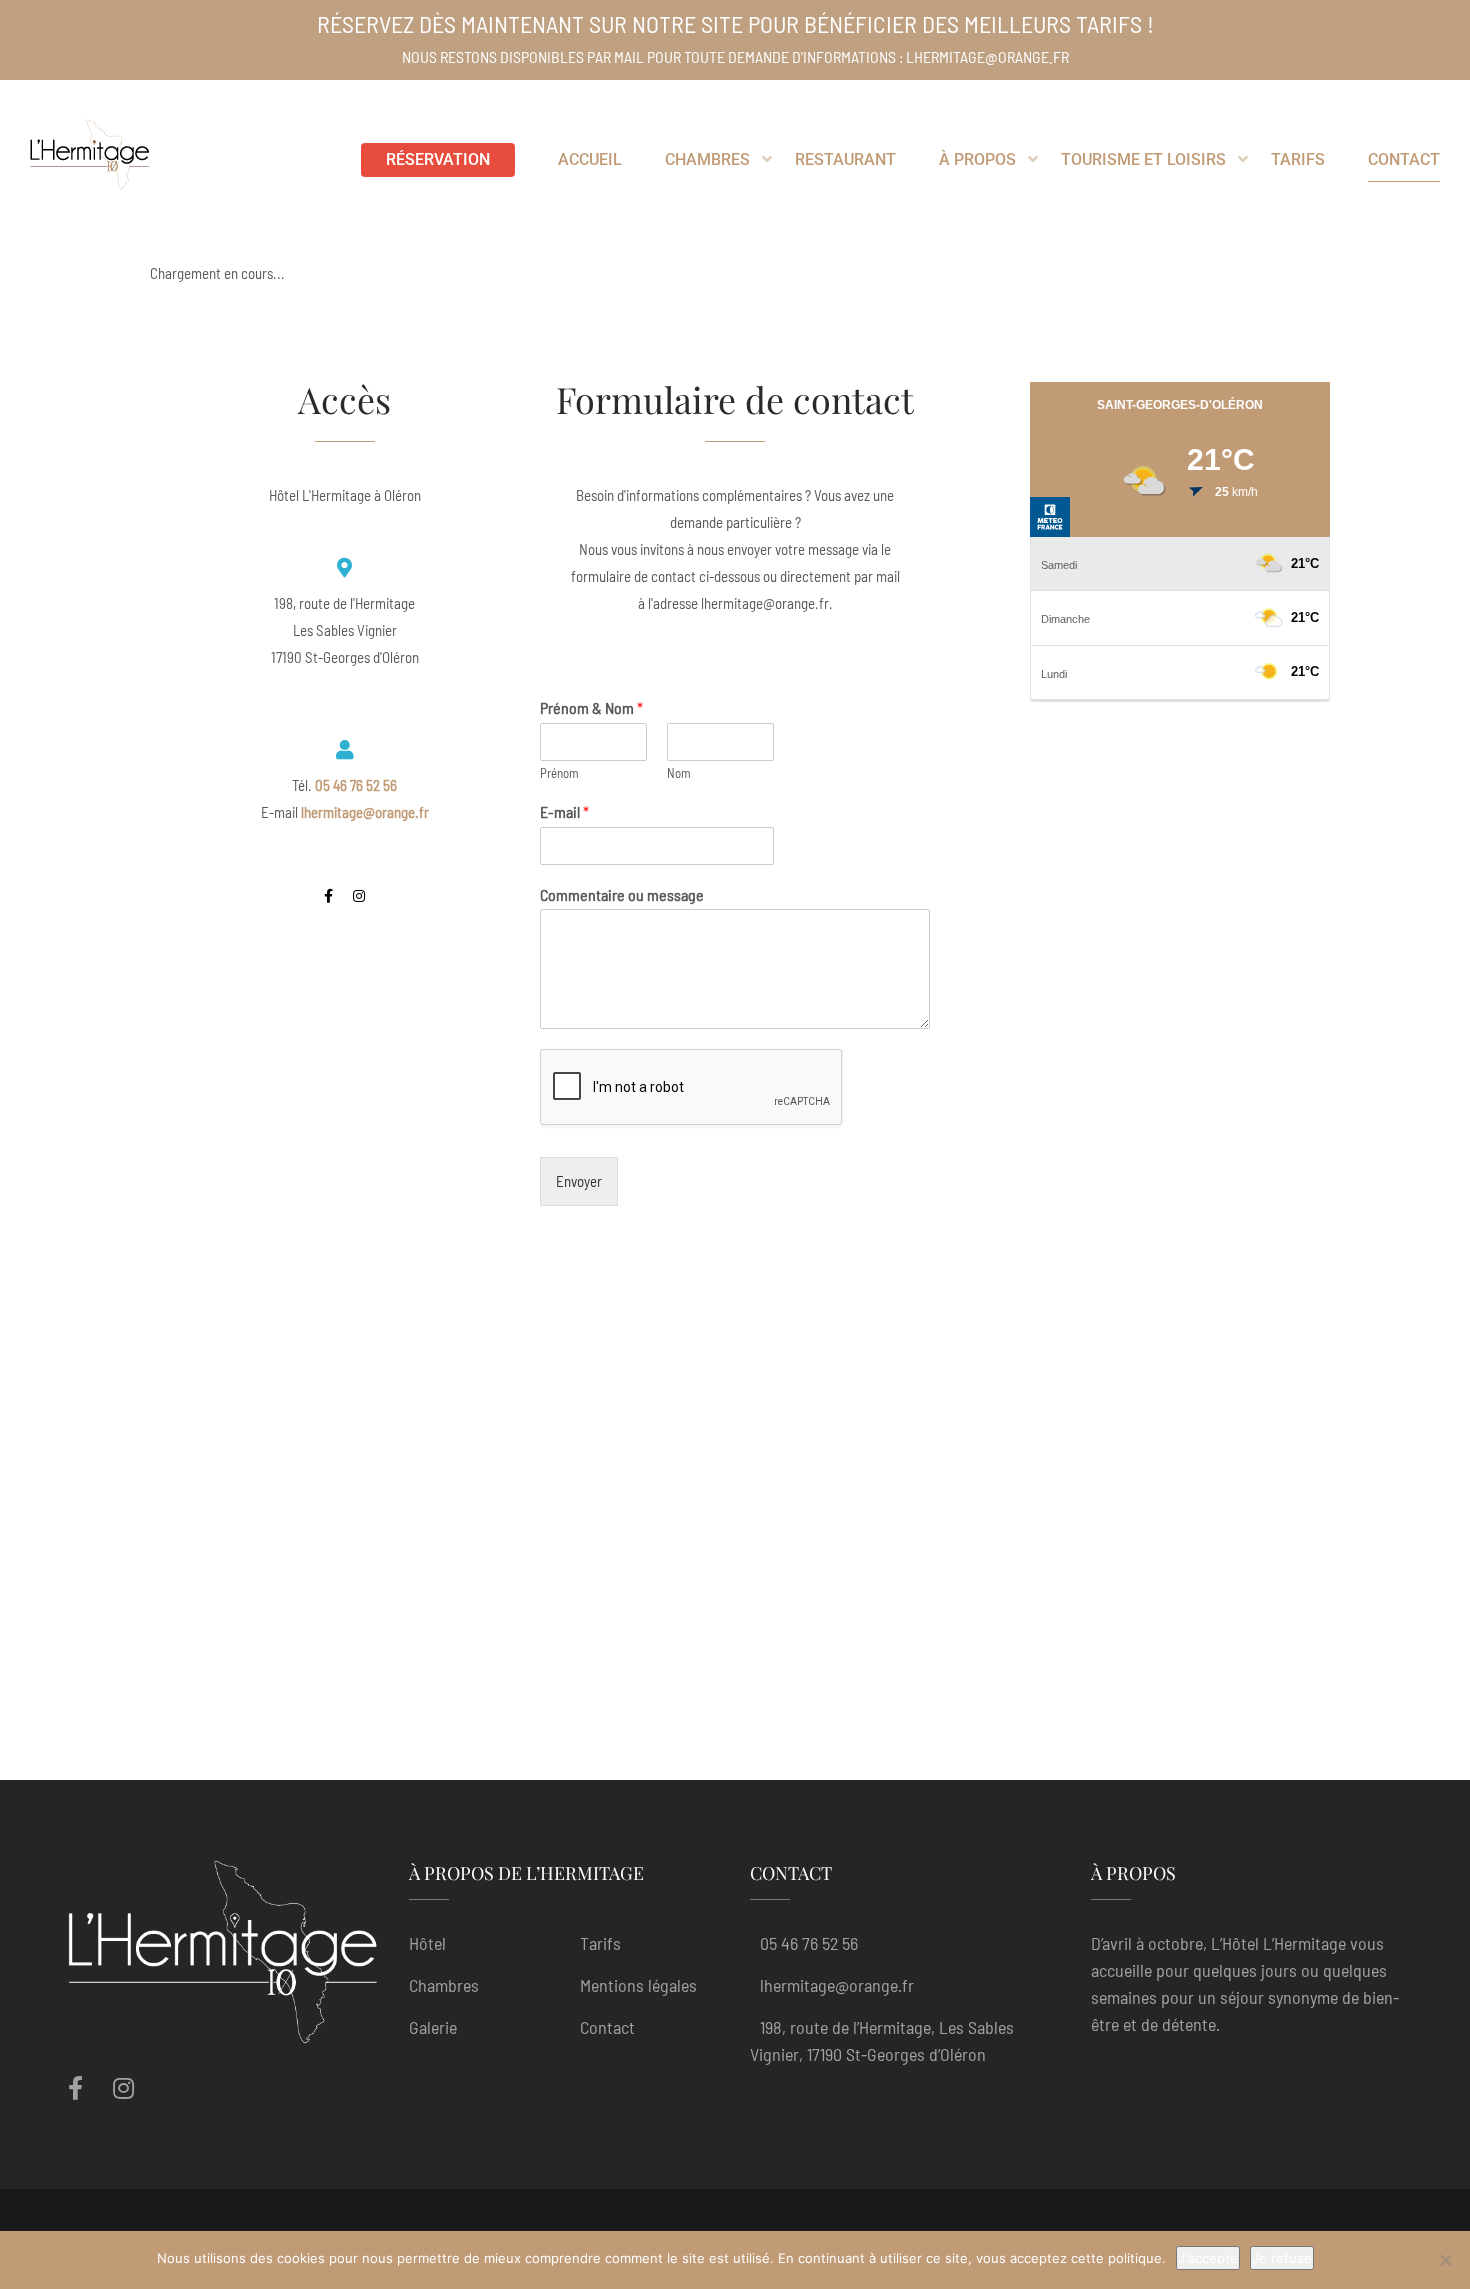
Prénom (559, 773)
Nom (679, 773)
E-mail (564, 811)
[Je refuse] (1445, 2260)
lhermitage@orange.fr (837, 1985)
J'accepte (1208, 2258)
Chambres (444, 1985)
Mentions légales (638, 1985)
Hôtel (427, 1943)
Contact (607, 2027)
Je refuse (1282, 2258)
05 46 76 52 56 (809, 1943)
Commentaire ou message (622, 894)
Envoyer (579, 1181)
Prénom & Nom (591, 707)
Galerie (433, 2027)
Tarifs (600, 1943)
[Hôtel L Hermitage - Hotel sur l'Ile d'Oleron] (90, 160)
